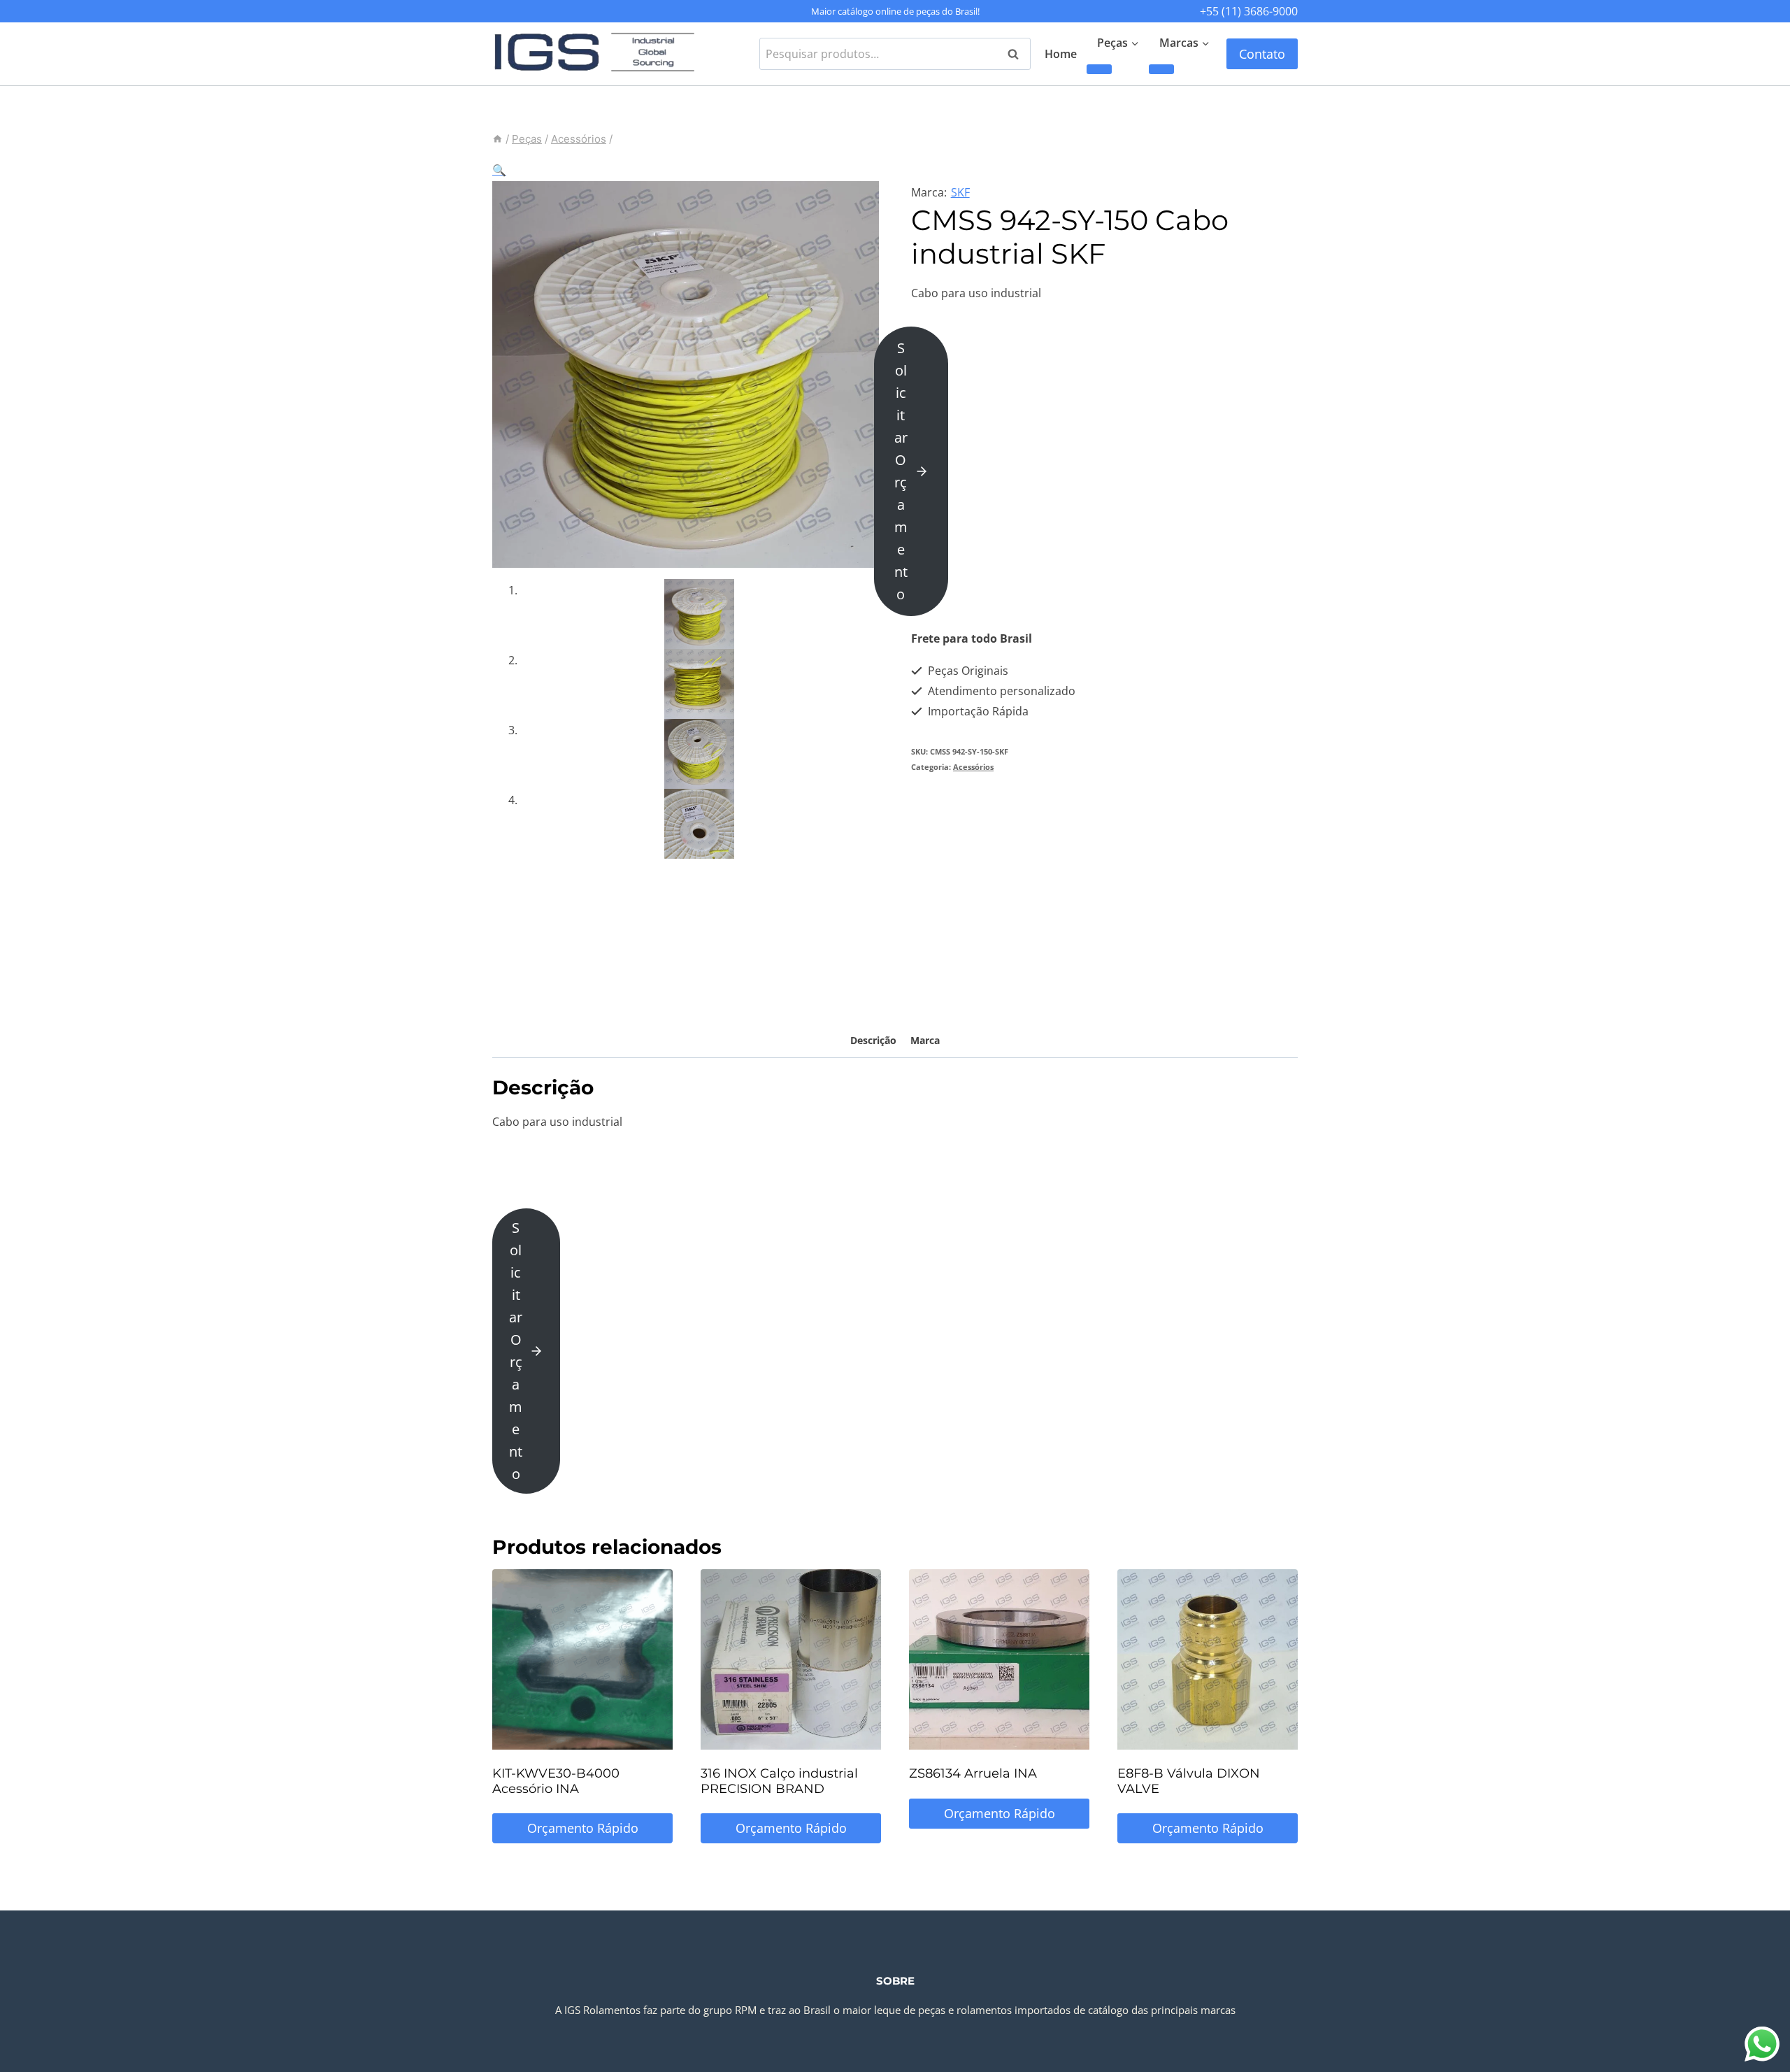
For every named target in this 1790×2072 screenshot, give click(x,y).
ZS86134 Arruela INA (973, 1773)
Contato (1262, 54)
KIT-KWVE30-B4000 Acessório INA (556, 1781)
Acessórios (973, 767)
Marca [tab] (925, 1040)
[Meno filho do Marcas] (1161, 69)
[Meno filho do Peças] (1099, 69)
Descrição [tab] (873, 1040)
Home (1061, 54)
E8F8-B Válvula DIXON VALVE (1189, 1781)
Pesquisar (1017, 54)
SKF (960, 192)
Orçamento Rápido (583, 1828)
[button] (499, 170)
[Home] (497, 139)
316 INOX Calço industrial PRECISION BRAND (779, 1781)
